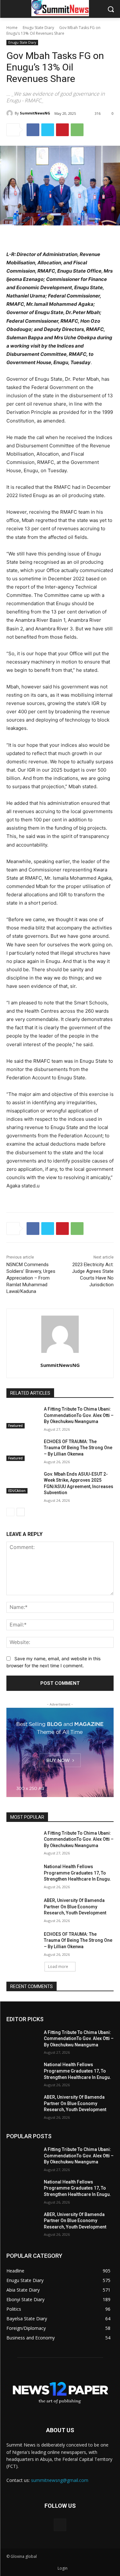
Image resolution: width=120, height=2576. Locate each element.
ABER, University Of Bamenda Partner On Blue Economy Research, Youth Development (75, 1907)
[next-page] (21, 1512)
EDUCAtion (17, 1491)
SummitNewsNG (35, 113)
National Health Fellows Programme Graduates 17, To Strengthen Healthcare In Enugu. (77, 1873)
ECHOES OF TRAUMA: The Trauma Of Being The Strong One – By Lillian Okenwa (78, 1448)
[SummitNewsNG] (11, 113)
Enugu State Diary (38, 28)
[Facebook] (33, 130)
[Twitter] (48, 130)
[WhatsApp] (77, 130)
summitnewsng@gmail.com (60, 2480)
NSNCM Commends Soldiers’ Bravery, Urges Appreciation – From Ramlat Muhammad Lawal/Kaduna (31, 1278)
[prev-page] (10, 1512)
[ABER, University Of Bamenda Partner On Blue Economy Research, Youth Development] (23, 1909)
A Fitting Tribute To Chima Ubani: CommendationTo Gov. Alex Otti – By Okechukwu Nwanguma (79, 1415)
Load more (58, 1967)
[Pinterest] (62, 130)
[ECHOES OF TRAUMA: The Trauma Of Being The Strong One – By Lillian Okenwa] (23, 1450)
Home (12, 28)
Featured (16, 1426)
